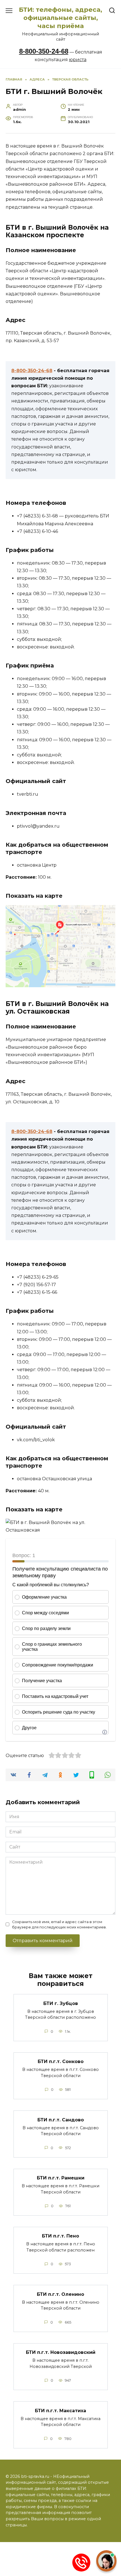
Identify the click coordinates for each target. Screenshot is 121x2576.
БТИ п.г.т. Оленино (60, 2294)
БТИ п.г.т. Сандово (61, 2120)
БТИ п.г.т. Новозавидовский (61, 2352)
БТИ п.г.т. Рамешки (61, 2178)
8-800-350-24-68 (44, 51)
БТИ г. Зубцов (61, 2003)
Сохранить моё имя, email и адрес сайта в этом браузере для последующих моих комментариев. (59, 1924)
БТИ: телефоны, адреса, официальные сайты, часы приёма (60, 18)
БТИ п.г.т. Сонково (61, 2062)
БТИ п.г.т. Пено (60, 2236)
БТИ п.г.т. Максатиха (60, 2410)
